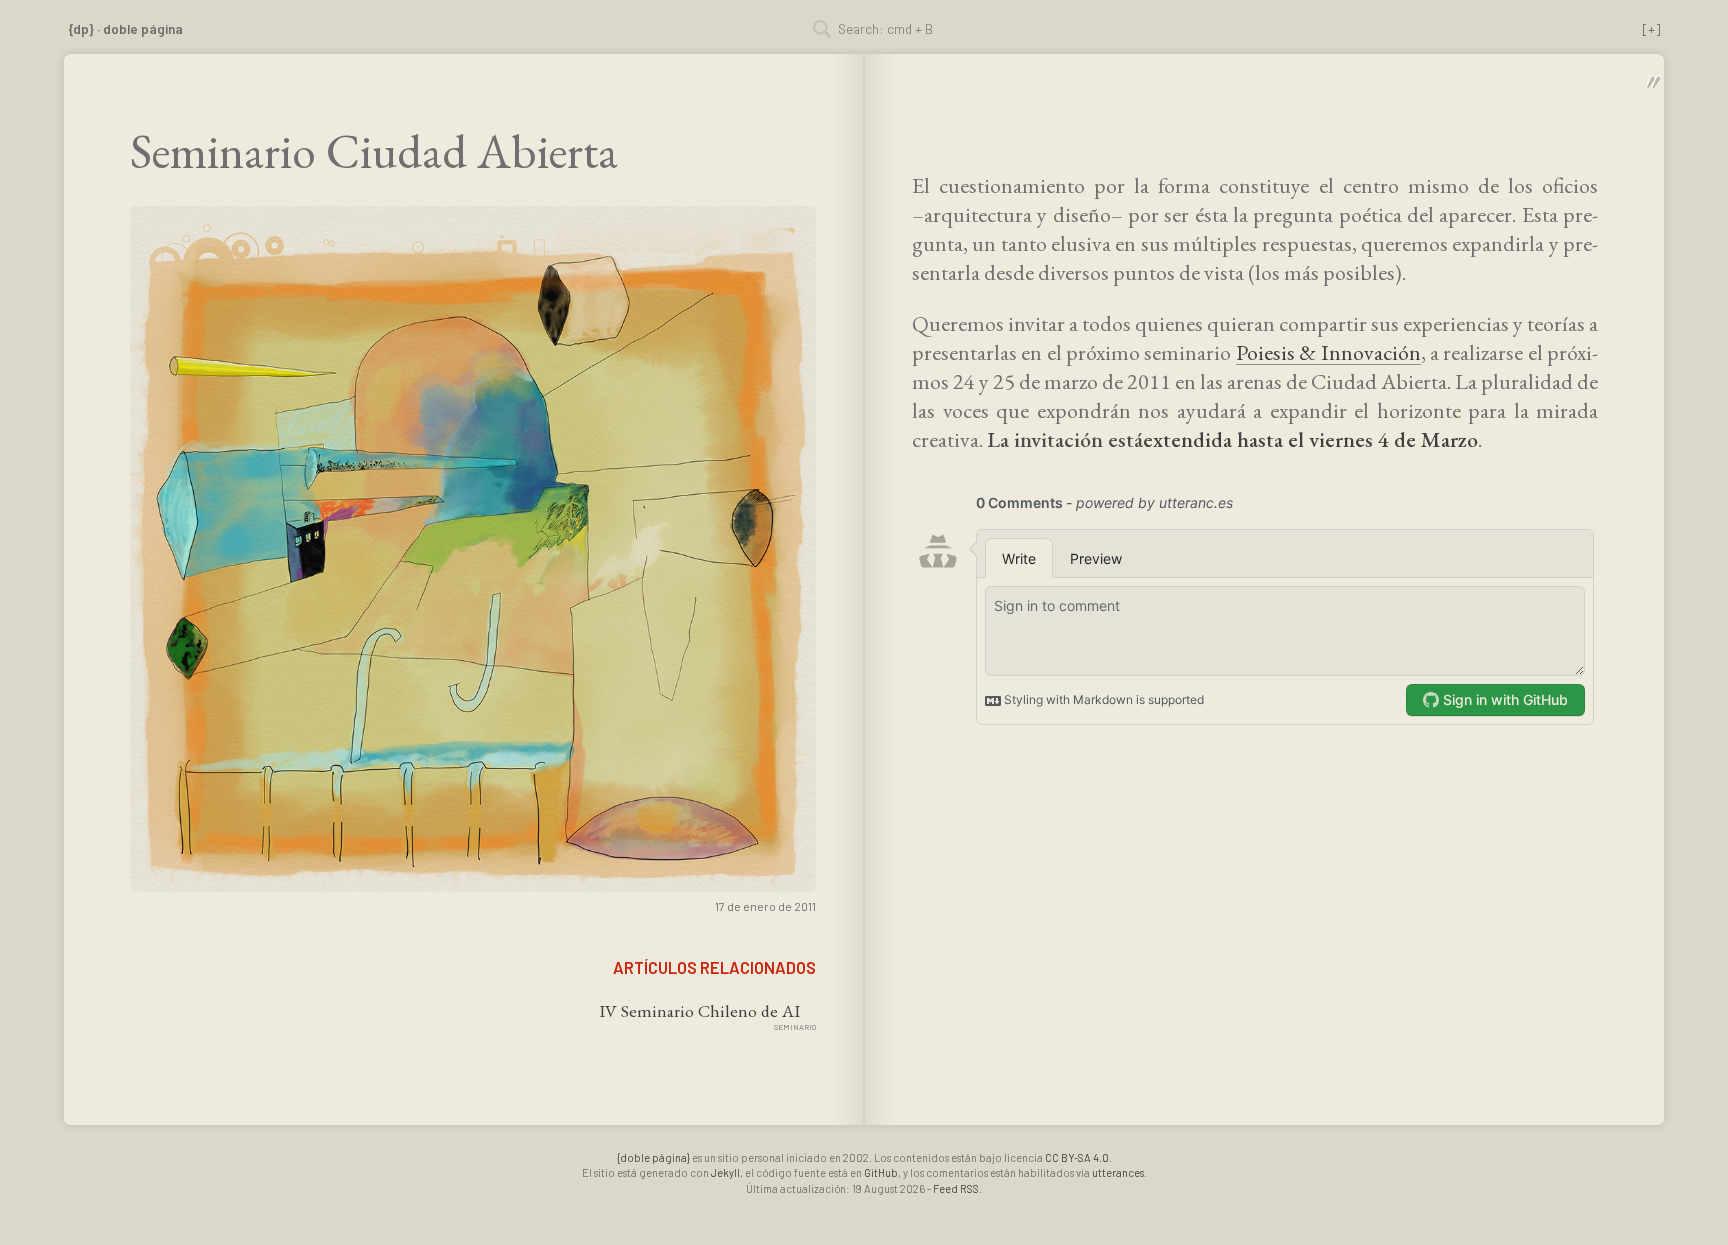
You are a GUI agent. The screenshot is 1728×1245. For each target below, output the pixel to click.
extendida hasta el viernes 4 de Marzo (1310, 439)
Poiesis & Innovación (1328, 352)
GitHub (881, 1172)
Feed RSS (956, 1188)
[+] (1651, 28)
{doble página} (653, 1157)
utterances (1118, 1172)
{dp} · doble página (125, 28)
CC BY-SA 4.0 (1077, 1157)
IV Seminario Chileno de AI (699, 1010)
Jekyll (725, 1172)
